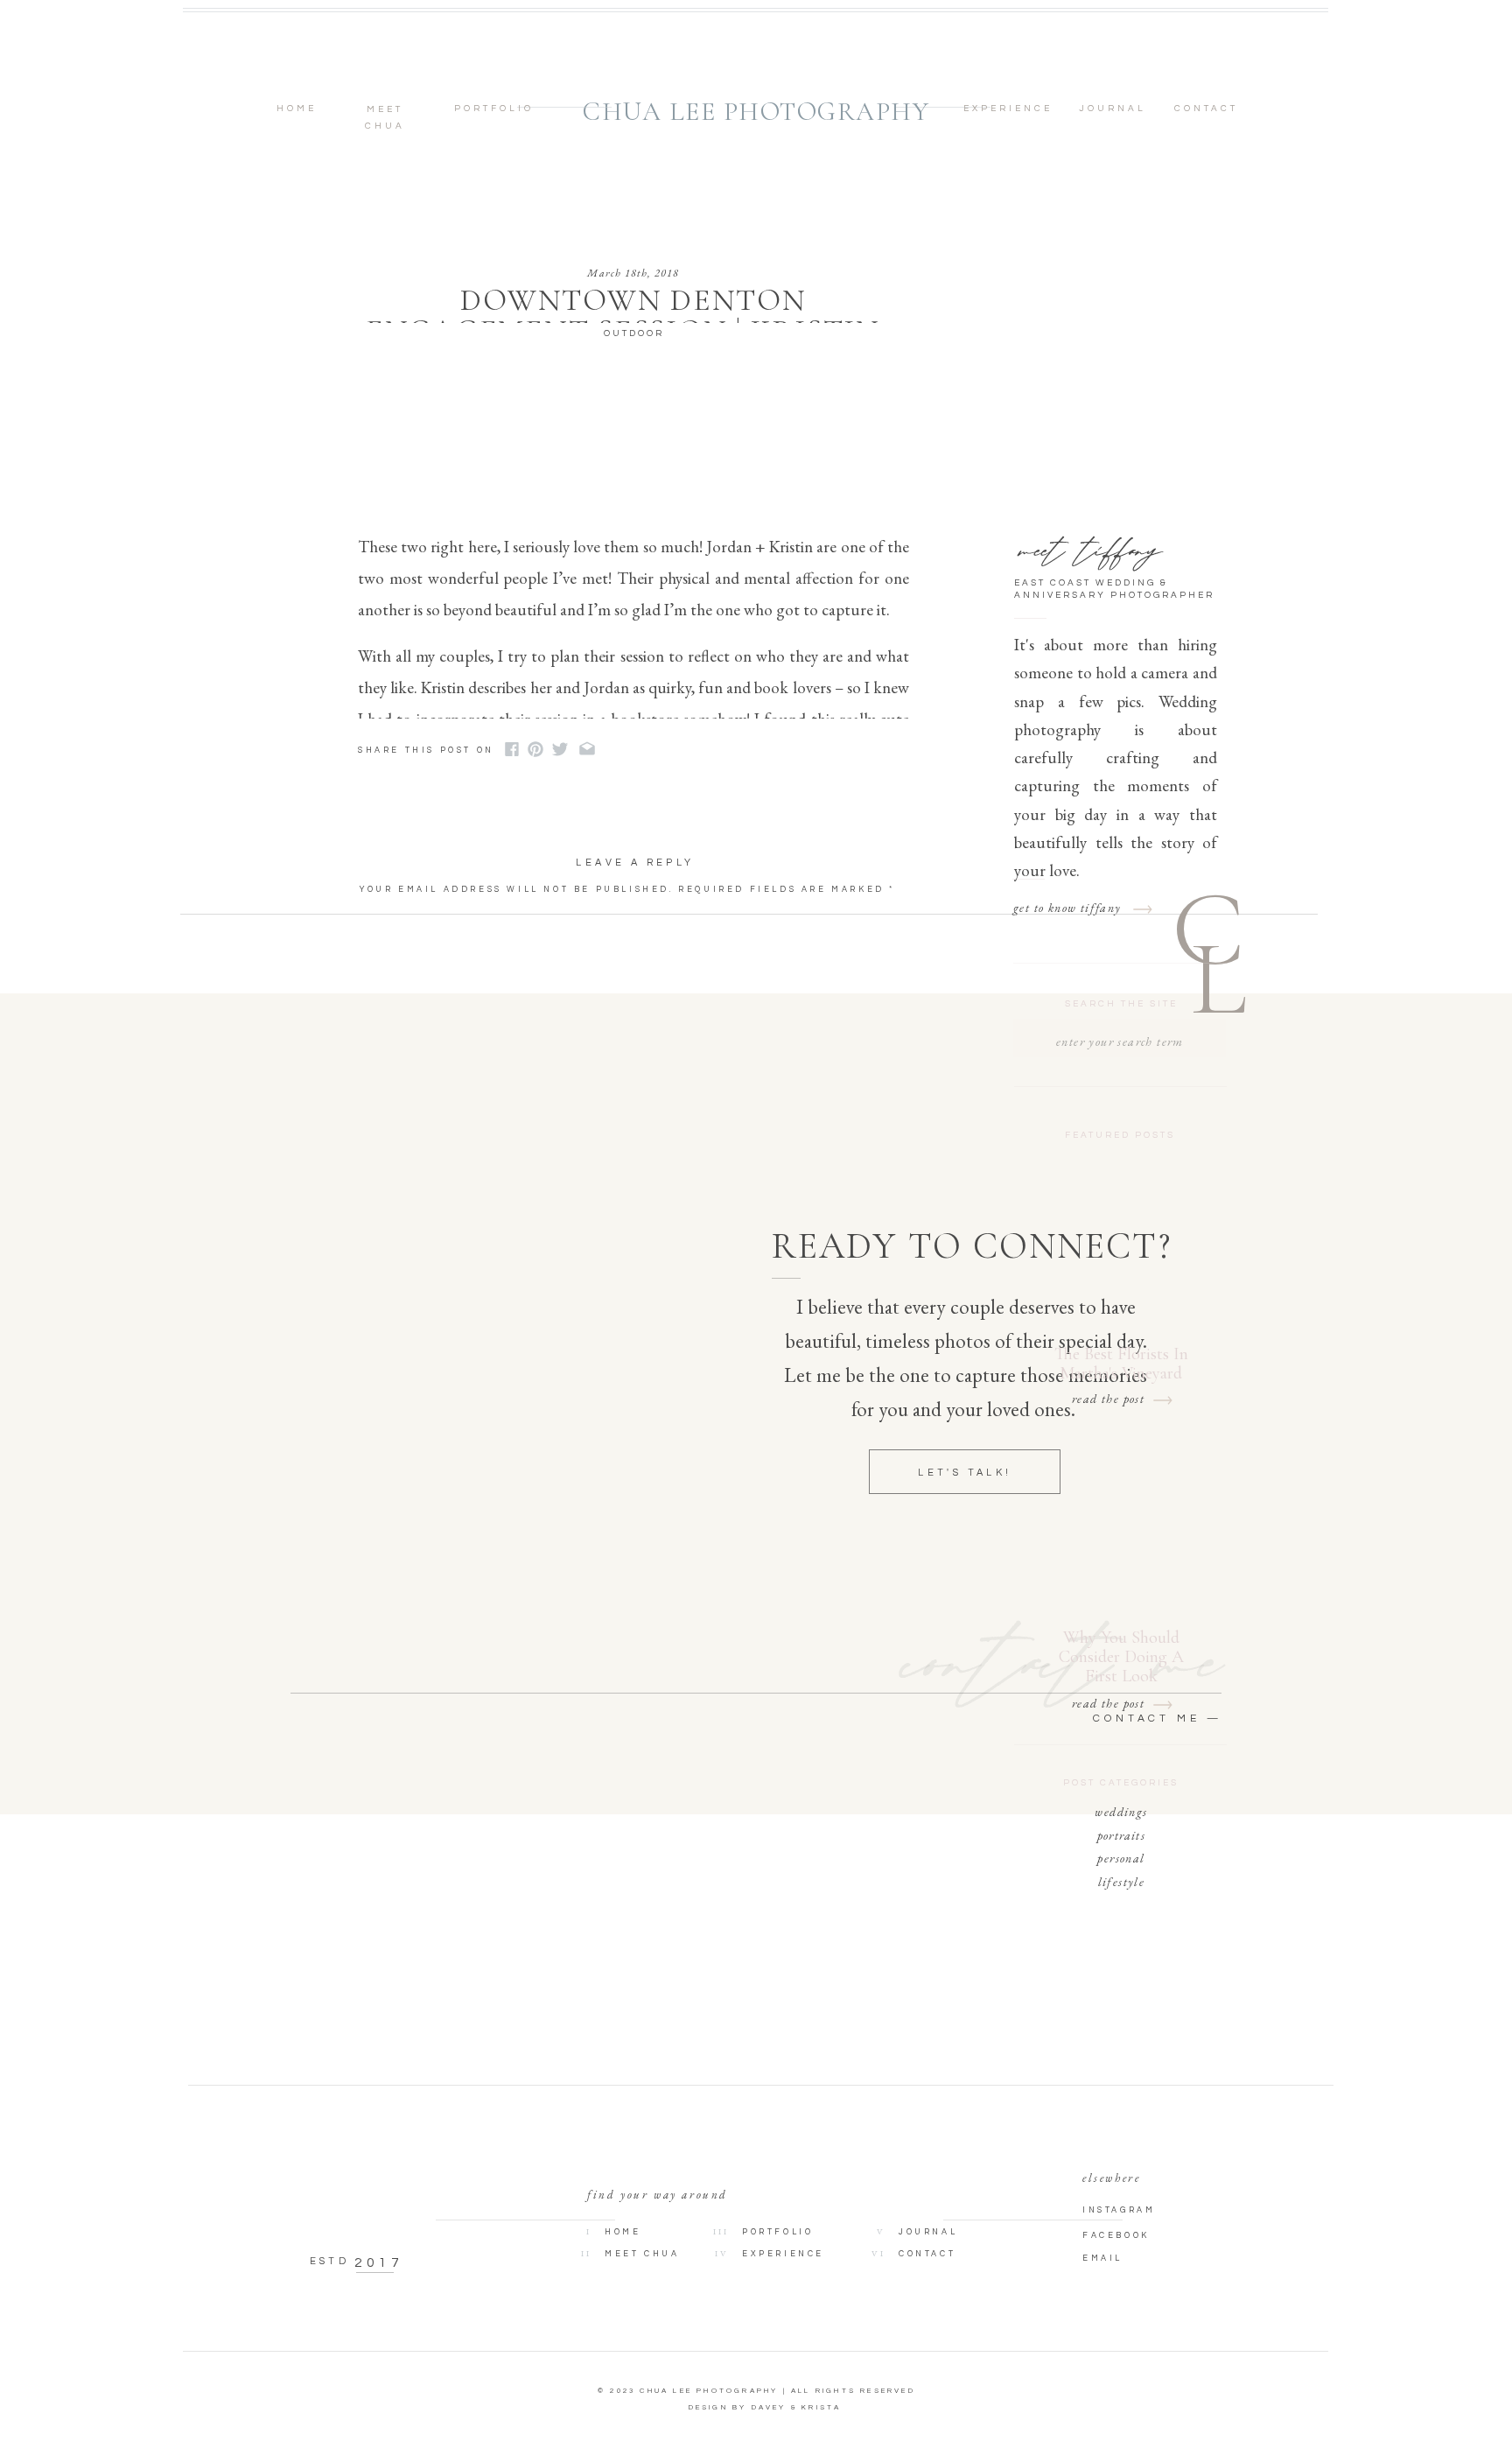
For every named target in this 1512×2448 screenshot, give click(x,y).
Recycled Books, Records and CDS (715, 751)
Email (385, 1074)
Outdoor (634, 333)
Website (388, 1113)
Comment (396, 916)
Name (383, 1036)
